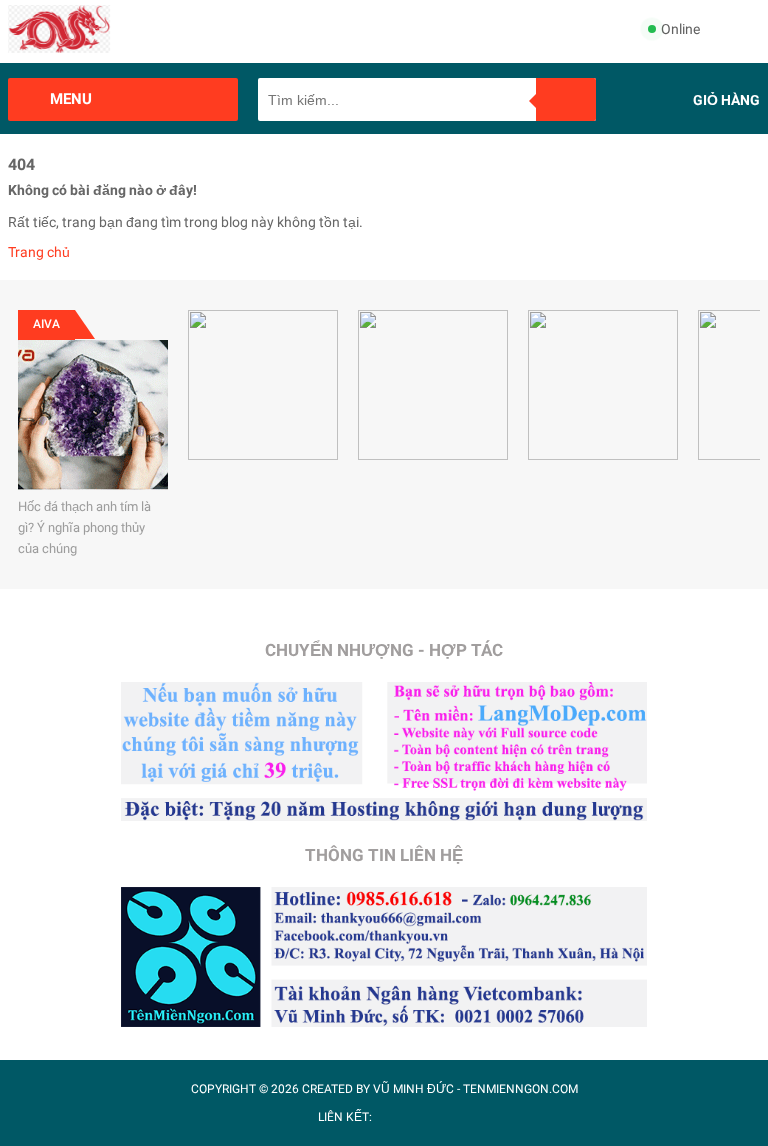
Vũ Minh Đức (413, 1089)
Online (680, 29)
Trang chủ (39, 252)
